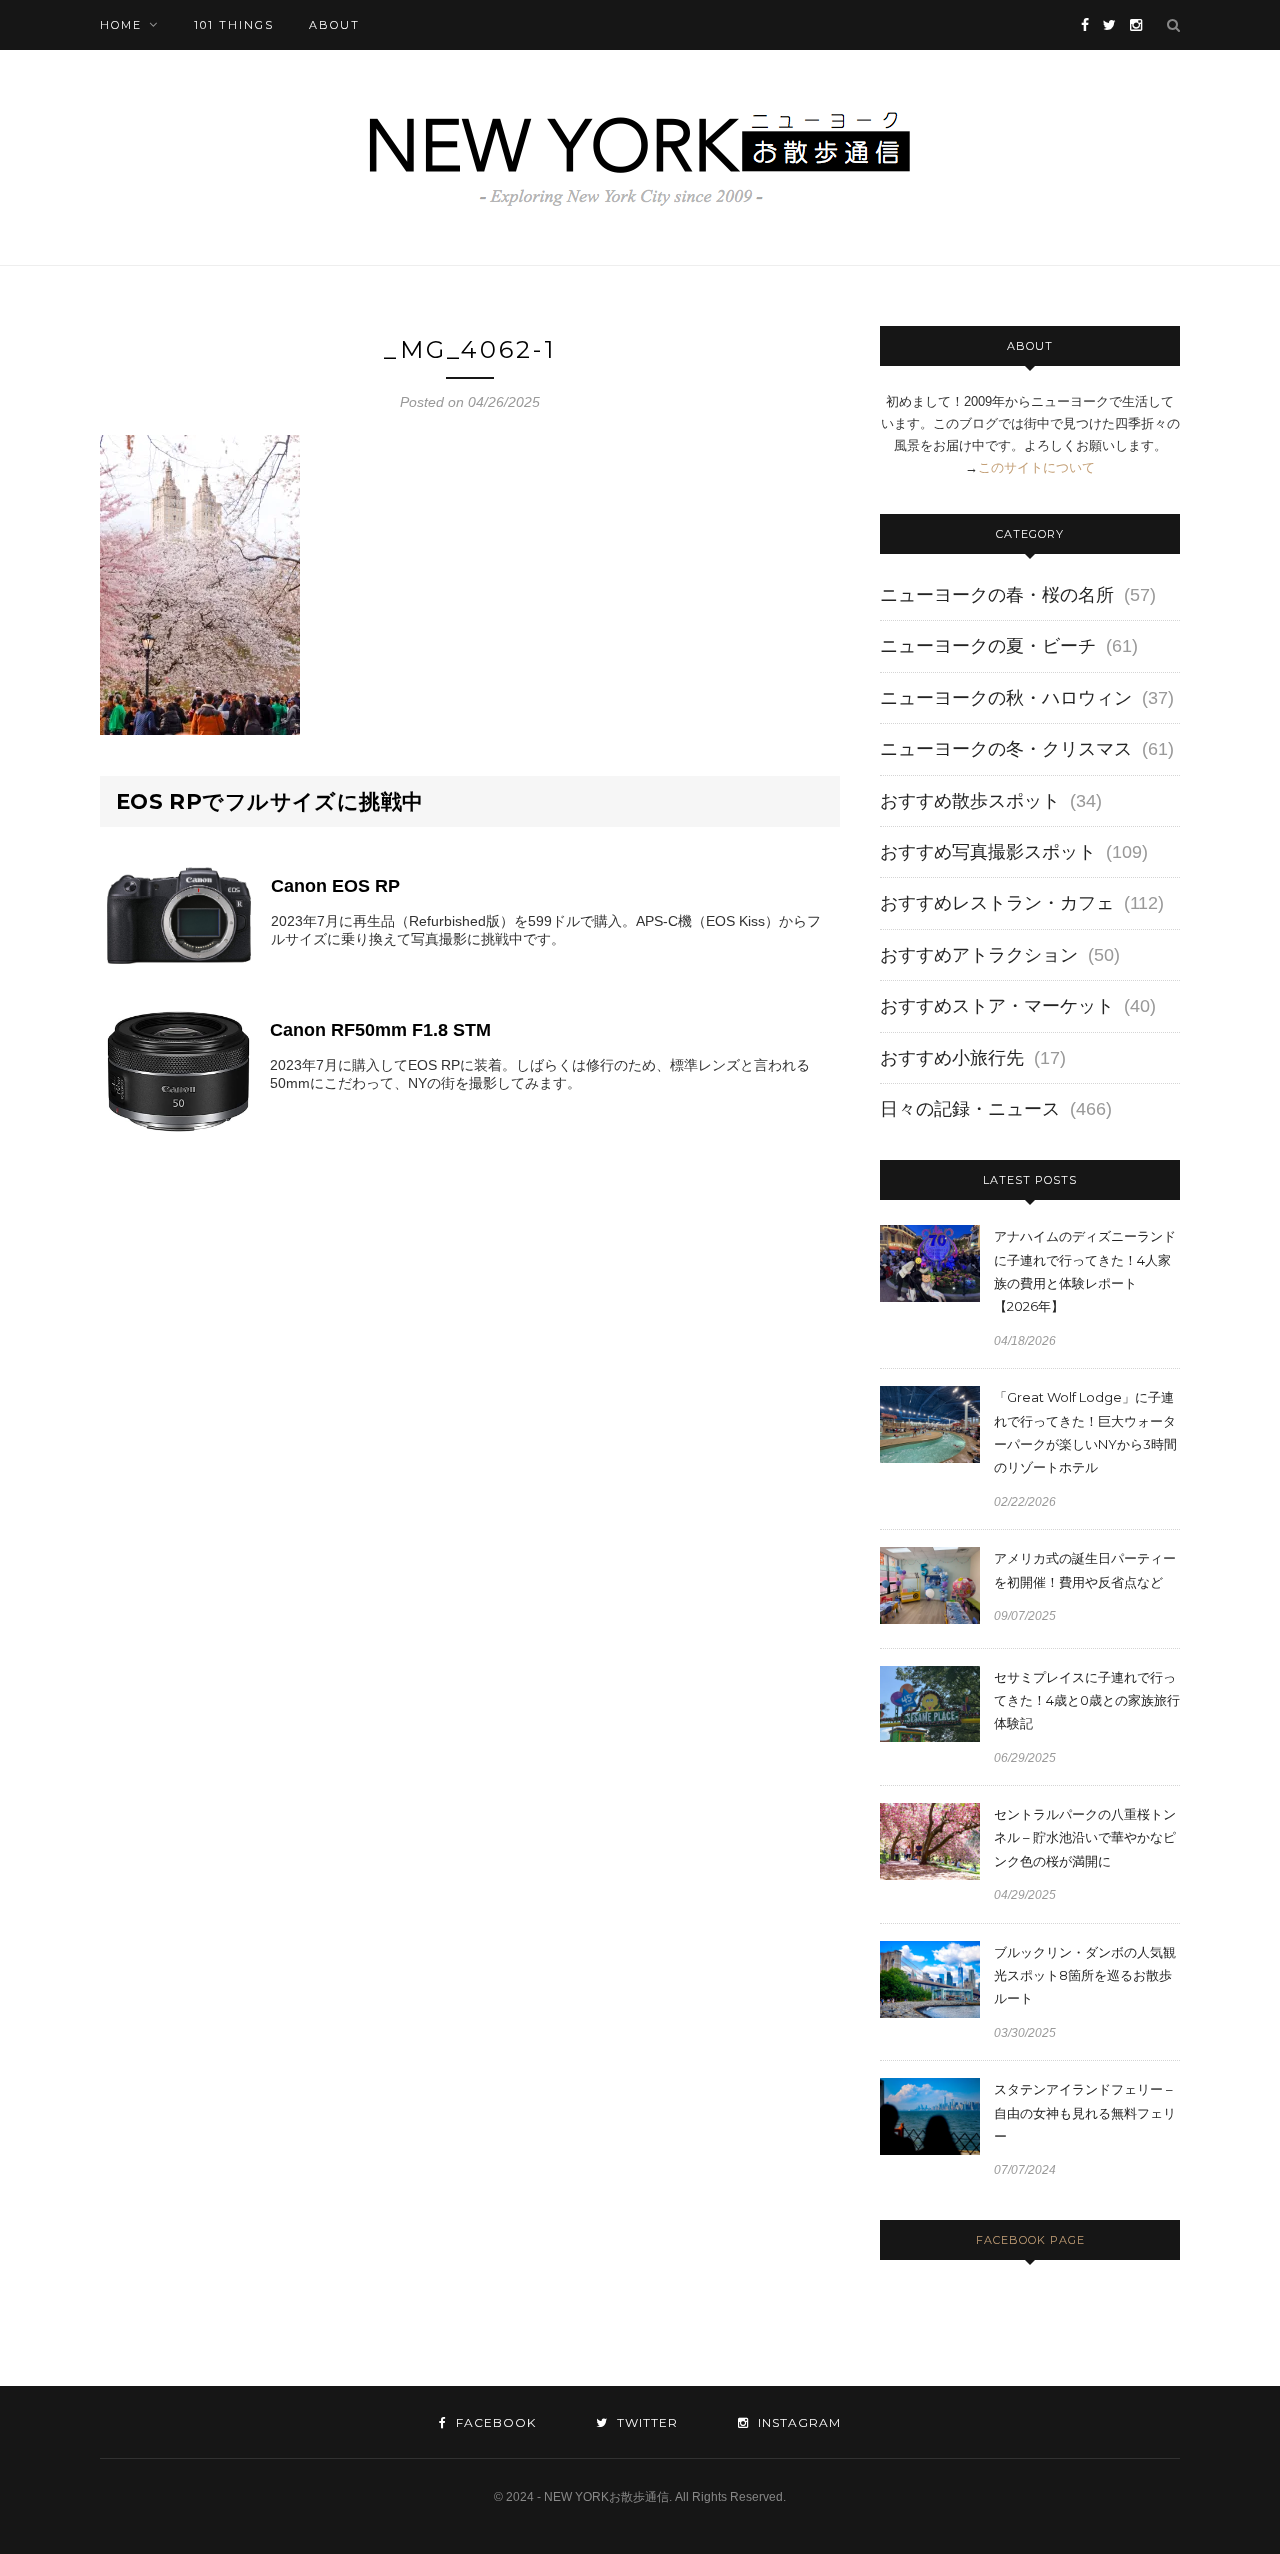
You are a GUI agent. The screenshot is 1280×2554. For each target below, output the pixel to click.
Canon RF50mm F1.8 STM (380, 1030)
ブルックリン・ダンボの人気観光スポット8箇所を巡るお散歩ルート (1085, 1975)
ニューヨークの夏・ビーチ (988, 646)
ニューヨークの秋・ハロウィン (1006, 698)
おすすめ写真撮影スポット (988, 852)
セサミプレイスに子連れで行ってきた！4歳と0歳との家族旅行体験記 (1087, 1700)
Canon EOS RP (335, 886)
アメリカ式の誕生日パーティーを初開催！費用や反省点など (1085, 1569)
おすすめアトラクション (979, 955)
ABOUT (334, 25)
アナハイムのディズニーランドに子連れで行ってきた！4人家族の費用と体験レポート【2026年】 (1085, 1271)
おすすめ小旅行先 (952, 1058)
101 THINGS (234, 25)
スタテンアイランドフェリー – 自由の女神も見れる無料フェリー (1085, 2112)
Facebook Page (1030, 2240)
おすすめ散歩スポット (970, 801)
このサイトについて (1036, 467)
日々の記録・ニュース (970, 1109)
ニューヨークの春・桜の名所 (997, 595)
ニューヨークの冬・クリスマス (1006, 749)
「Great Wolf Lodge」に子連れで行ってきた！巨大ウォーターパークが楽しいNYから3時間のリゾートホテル (1085, 1432)
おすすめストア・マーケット (997, 1006)
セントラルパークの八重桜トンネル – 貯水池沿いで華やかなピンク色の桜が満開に (1085, 1837)
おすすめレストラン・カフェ (997, 903)
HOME (121, 25)
